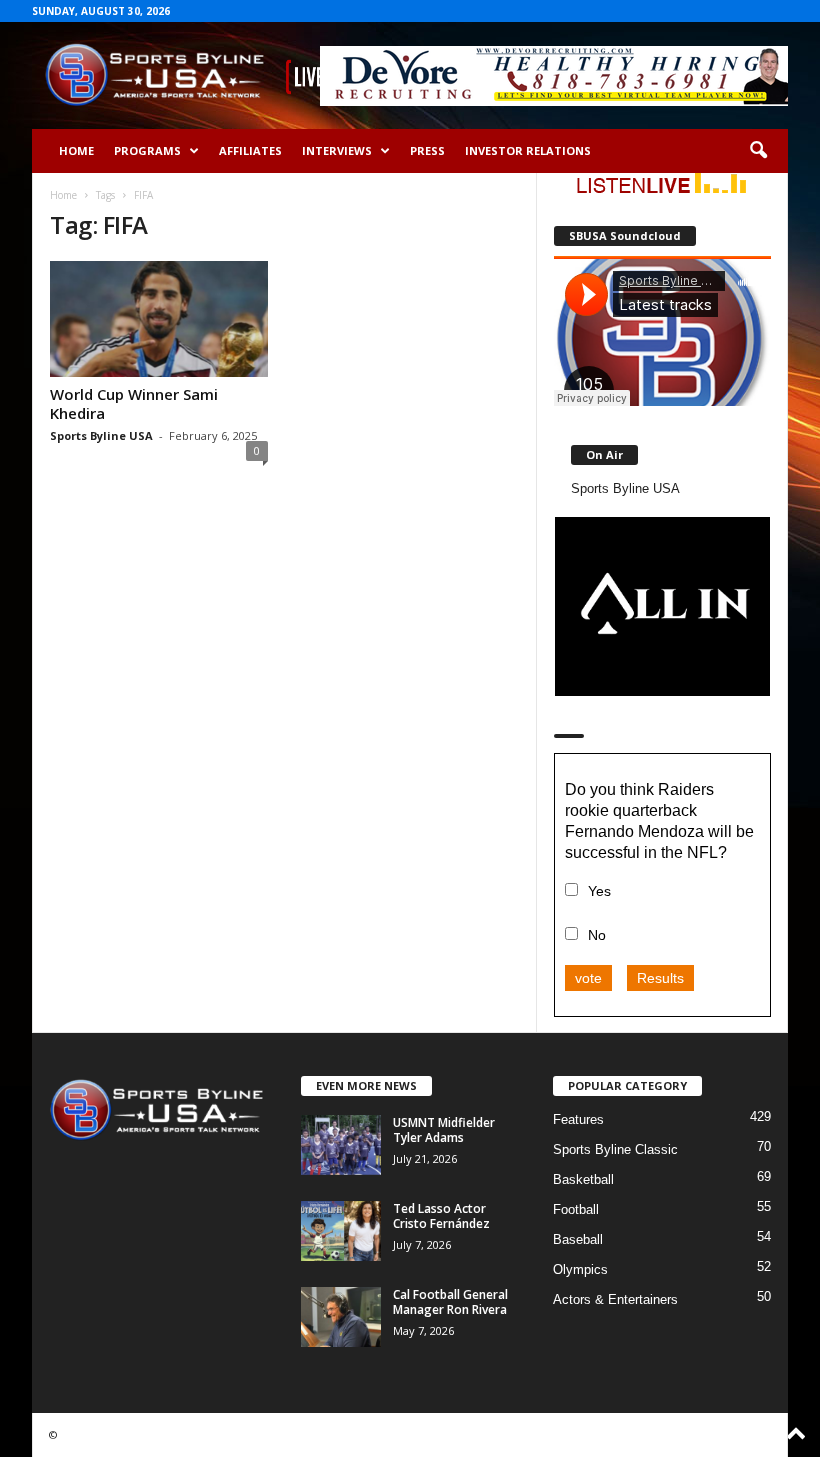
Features (578, 1119)
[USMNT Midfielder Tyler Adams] (341, 1145)
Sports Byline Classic (615, 1149)
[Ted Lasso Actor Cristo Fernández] (341, 1231)
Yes (599, 891)
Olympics (580, 1269)
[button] (758, 151)
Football (576, 1209)
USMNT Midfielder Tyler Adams (444, 1130)
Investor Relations (528, 150)
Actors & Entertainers (615, 1299)
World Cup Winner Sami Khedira (134, 403)
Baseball (578, 1239)
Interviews (337, 150)
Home (76, 150)
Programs (147, 150)
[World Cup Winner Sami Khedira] (159, 319)
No (597, 935)
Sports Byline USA (101, 435)
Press (427, 150)
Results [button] (660, 978)
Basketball (583, 1179)
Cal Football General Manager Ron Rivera (450, 1302)
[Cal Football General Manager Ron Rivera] (341, 1317)
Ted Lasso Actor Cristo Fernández (441, 1216)
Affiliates (250, 150)
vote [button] (588, 978)
